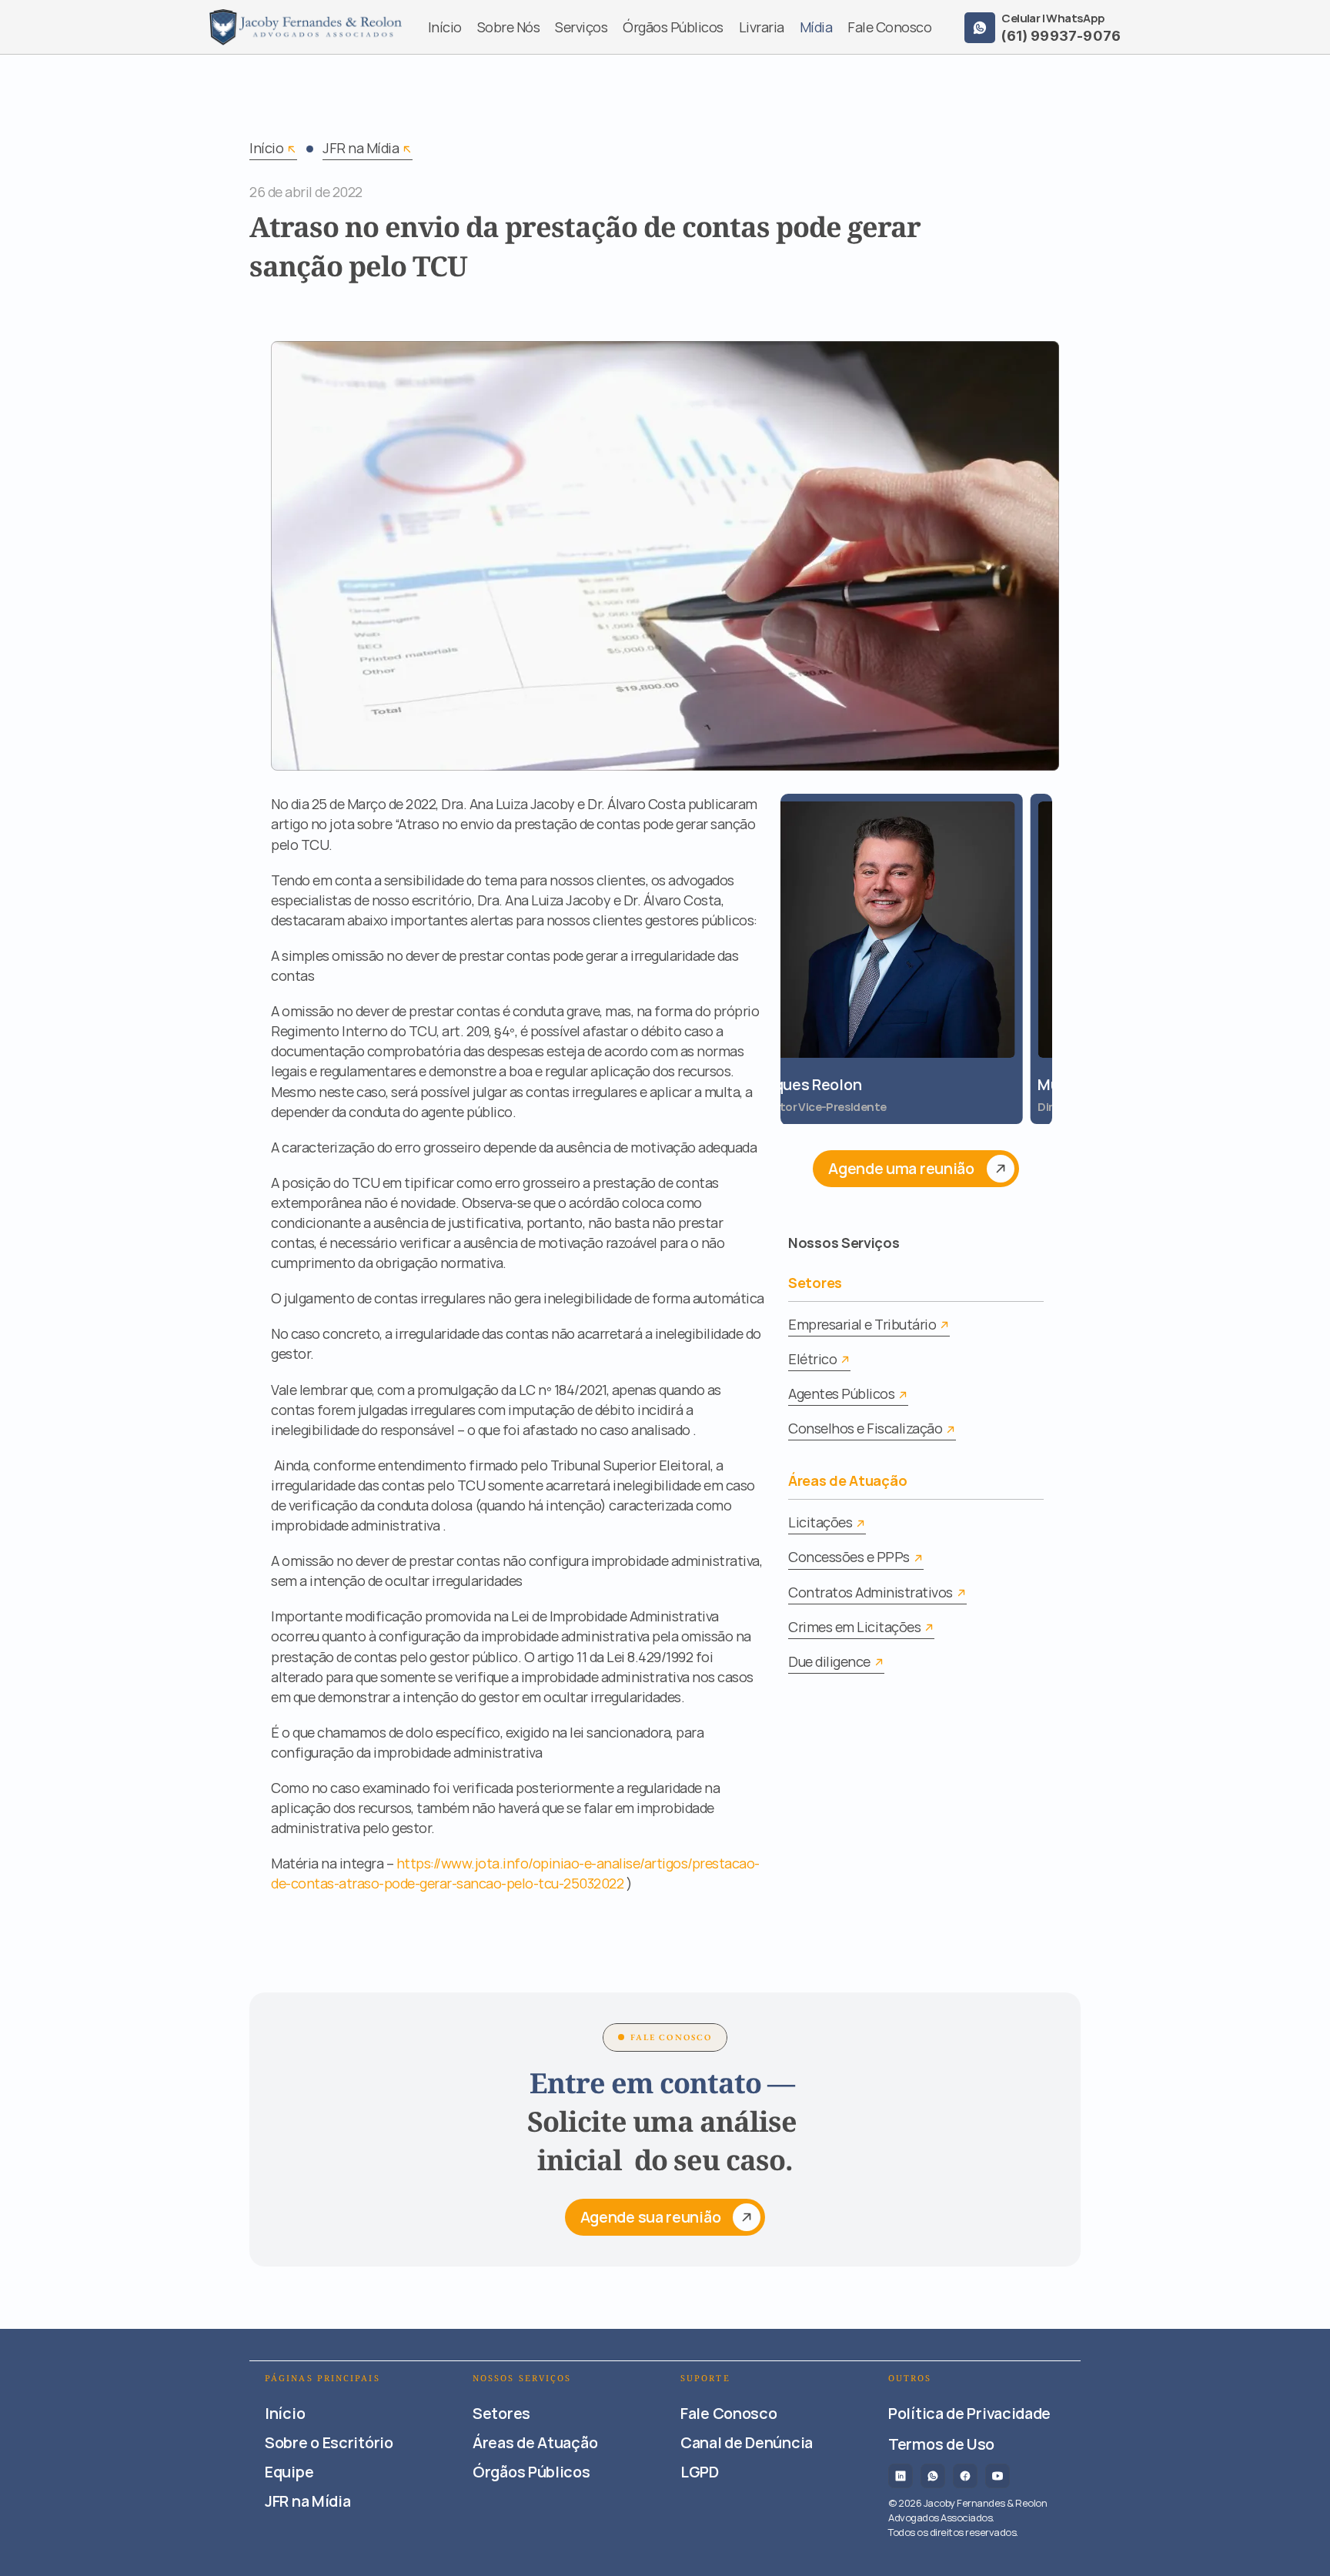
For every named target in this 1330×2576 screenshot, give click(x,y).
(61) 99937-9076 (1061, 36)
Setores (815, 1283)
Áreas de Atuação (847, 1480)
